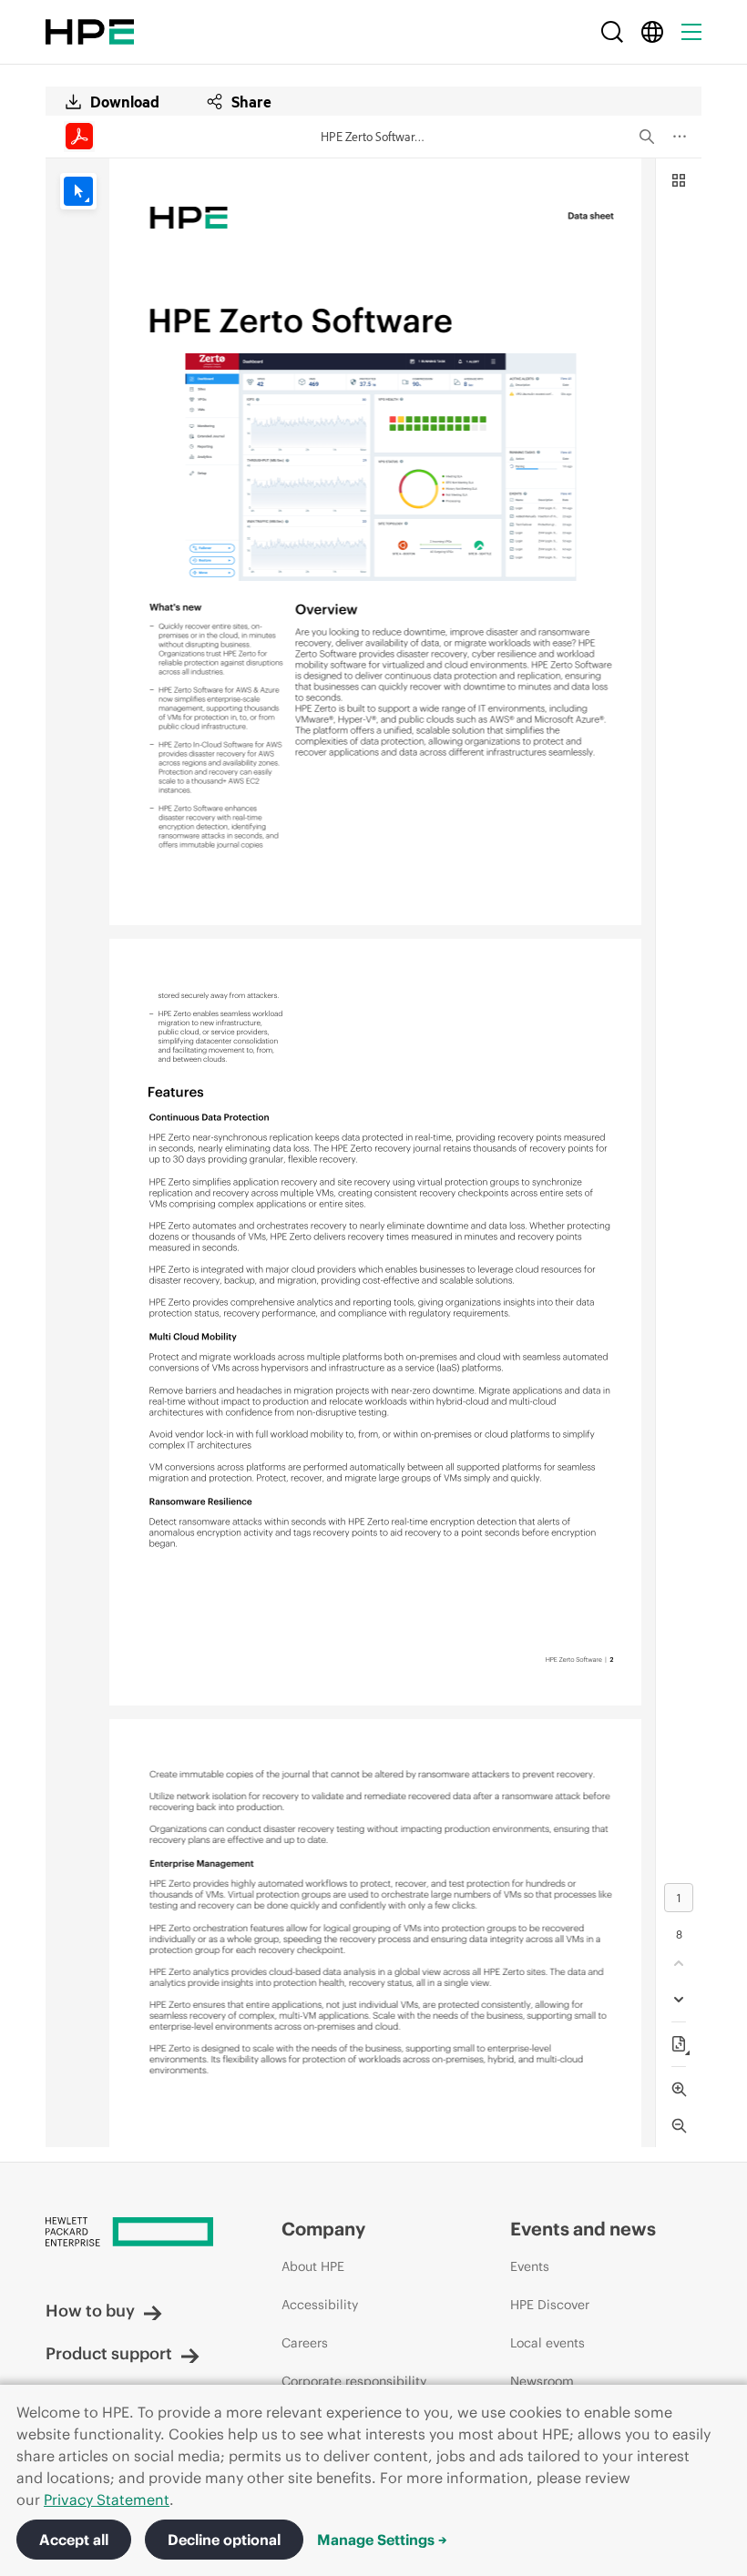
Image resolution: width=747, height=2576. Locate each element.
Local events (547, 2343)
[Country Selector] (652, 32)
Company (323, 2229)
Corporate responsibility (354, 2381)
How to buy (90, 2311)
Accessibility (320, 2305)
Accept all (74, 2540)
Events (530, 2266)
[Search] (612, 32)
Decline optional (224, 2540)
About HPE (313, 2266)
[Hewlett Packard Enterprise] (90, 32)
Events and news (583, 2229)
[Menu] (691, 32)
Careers (305, 2343)
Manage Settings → (382, 2540)
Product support (109, 2353)
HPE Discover (550, 2305)
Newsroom (542, 2381)
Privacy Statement (107, 2500)
